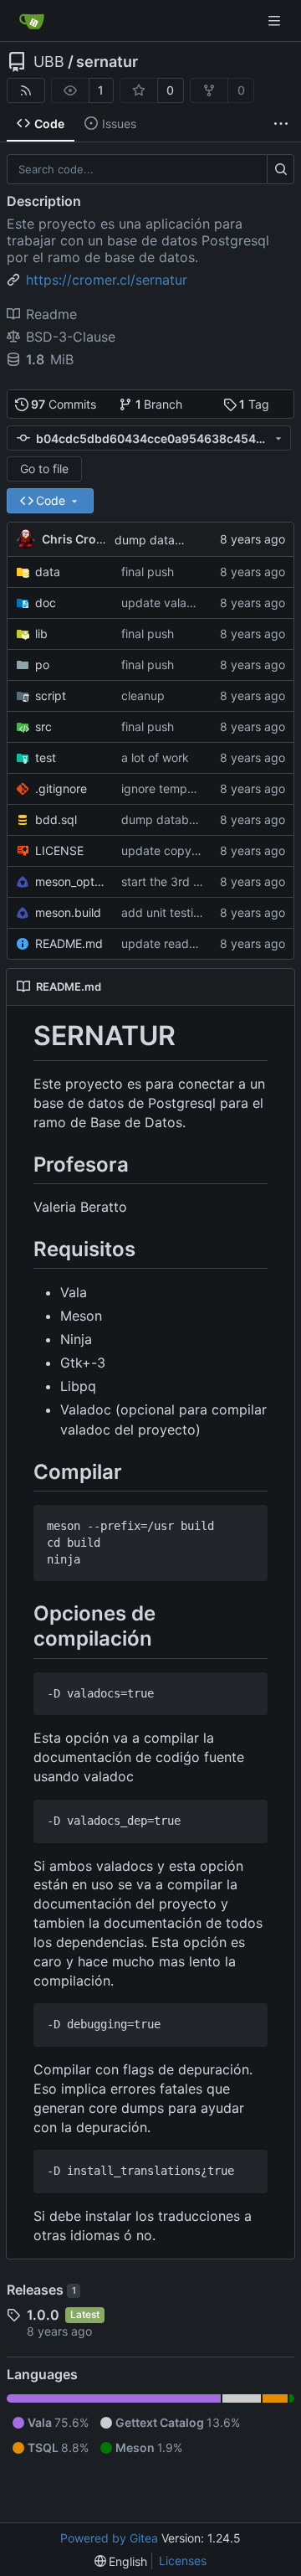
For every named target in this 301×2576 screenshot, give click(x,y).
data (48, 572)
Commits (64, 404)
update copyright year (183, 850)
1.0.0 (43, 2315)
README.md (69, 943)
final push (148, 572)
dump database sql (168, 540)
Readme (51, 314)
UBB (49, 62)
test (46, 757)
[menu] (121, 2561)
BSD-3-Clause (71, 337)
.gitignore (61, 788)
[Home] (32, 21)
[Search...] (281, 169)
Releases (41, 2290)
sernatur (107, 62)
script (51, 696)
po (42, 665)
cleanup (143, 696)
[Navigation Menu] (276, 21)
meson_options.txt (70, 881)
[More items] (281, 124)
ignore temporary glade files (198, 788)
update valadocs (167, 603)
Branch (159, 404)
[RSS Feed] (26, 90)
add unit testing (164, 912)
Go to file (44, 469)
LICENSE (59, 850)
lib (41, 634)
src (43, 726)
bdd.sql (56, 819)
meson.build (68, 912)
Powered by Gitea (109, 2538)
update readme (163, 943)
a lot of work (155, 757)
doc (46, 603)
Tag (254, 404)
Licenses (183, 2561)
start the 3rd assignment (189, 881)
